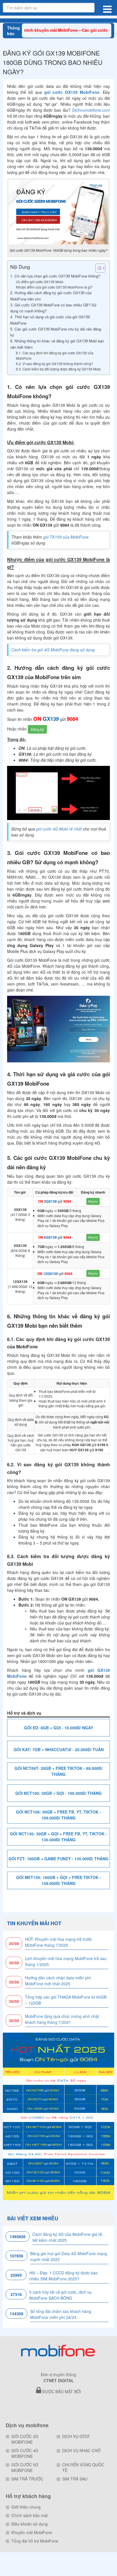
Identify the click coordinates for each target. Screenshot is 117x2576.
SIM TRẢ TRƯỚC (27, 2479)
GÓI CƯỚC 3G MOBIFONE (25, 2439)
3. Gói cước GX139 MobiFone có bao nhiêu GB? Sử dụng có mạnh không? (53, 308)
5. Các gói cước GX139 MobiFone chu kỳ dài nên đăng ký (56, 332)
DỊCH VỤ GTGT (76, 2436)
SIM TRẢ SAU (75, 2479)
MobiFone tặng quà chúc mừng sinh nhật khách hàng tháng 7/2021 (62, 2019)
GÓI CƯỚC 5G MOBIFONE (25, 2467)
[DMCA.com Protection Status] (58, 2406)
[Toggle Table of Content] (98, 268)
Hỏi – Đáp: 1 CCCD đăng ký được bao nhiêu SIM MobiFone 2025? (63, 2276)
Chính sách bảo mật (30, 2515)
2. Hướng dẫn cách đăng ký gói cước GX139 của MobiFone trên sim (51, 296)
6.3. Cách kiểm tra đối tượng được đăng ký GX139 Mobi (59, 369)
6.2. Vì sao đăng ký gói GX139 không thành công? (55, 364)
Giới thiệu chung (26, 2507)
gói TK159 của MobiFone (66, 537)
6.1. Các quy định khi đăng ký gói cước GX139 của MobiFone (55, 355)
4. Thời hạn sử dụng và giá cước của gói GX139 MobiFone (50, 320)
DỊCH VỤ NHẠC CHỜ (81, 2450)
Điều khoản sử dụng (30, 2524)
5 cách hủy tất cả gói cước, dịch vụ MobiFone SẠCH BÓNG (60, 2295)
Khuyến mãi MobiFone (32, 2532)
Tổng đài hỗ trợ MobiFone (35, 2541)
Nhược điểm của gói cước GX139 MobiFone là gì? (54, 287)
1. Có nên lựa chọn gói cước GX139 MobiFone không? (55, 276)
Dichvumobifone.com (91, 110)
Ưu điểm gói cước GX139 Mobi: (40, 282)
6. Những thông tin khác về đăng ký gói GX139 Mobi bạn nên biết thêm (57, 344)
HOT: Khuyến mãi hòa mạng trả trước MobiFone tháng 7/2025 (58, 1942)
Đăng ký (37, 729)
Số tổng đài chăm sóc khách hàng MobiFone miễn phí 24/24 (61, 2314)
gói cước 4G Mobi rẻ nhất (59, 829)
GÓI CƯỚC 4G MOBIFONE (25, 2453)
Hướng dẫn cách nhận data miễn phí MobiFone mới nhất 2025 (58, 1981)
